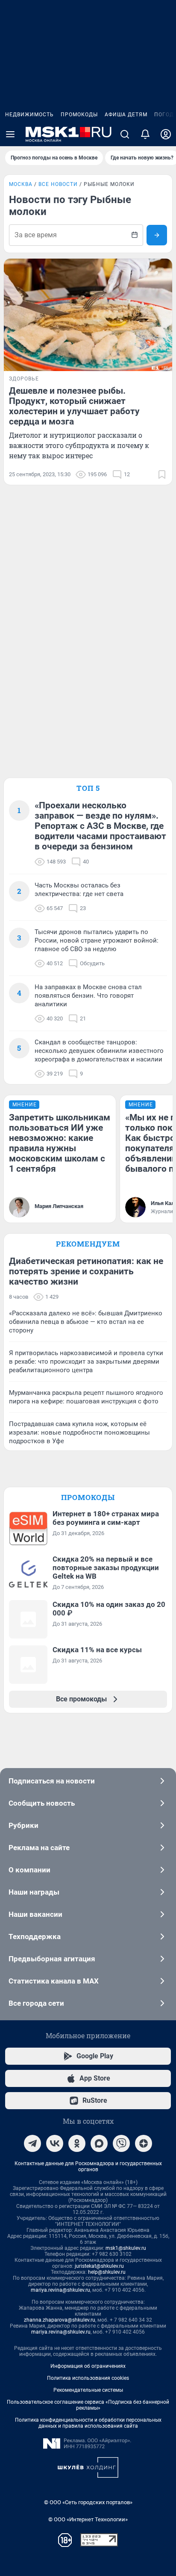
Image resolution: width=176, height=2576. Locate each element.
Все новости (58, 184)
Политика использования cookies (88, 2378)
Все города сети (36, 2003)
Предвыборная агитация (52, 1959)
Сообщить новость (42, 1803)
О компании (29, 1870)
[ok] (77, 2143)
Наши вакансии (35, 1914)
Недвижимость (29, 115)
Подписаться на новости (52, 1781)
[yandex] (144, 2143)
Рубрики (23, 1825)
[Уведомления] (145, 134)
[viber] (121, 2143)
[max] (99, 2143)
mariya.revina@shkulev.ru (60, 2290)
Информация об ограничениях (88, 2366)
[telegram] (32, 2143)
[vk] (55, 2143)
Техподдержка (35, 1936)
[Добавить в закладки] (162, 475)
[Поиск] (125, 134)
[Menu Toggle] (10, 134)
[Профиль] (166, 134)
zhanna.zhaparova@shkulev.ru (60, 2320)
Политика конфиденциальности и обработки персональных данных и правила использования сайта (88, 2423)
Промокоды (79, 115)
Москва (21, 184)
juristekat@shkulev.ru (99, 2266)
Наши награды (34, 1892)
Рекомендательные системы (88, 2390)
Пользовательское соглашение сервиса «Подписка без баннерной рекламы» (88, 2405)
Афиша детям (126, 115)
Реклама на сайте (39, 1848)
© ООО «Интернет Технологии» (88, 2519)
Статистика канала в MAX (54, 1981)
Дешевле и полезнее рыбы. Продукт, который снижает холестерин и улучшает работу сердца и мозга (74, 406)
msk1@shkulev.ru (126, 2248)
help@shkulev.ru (107, 2272)
